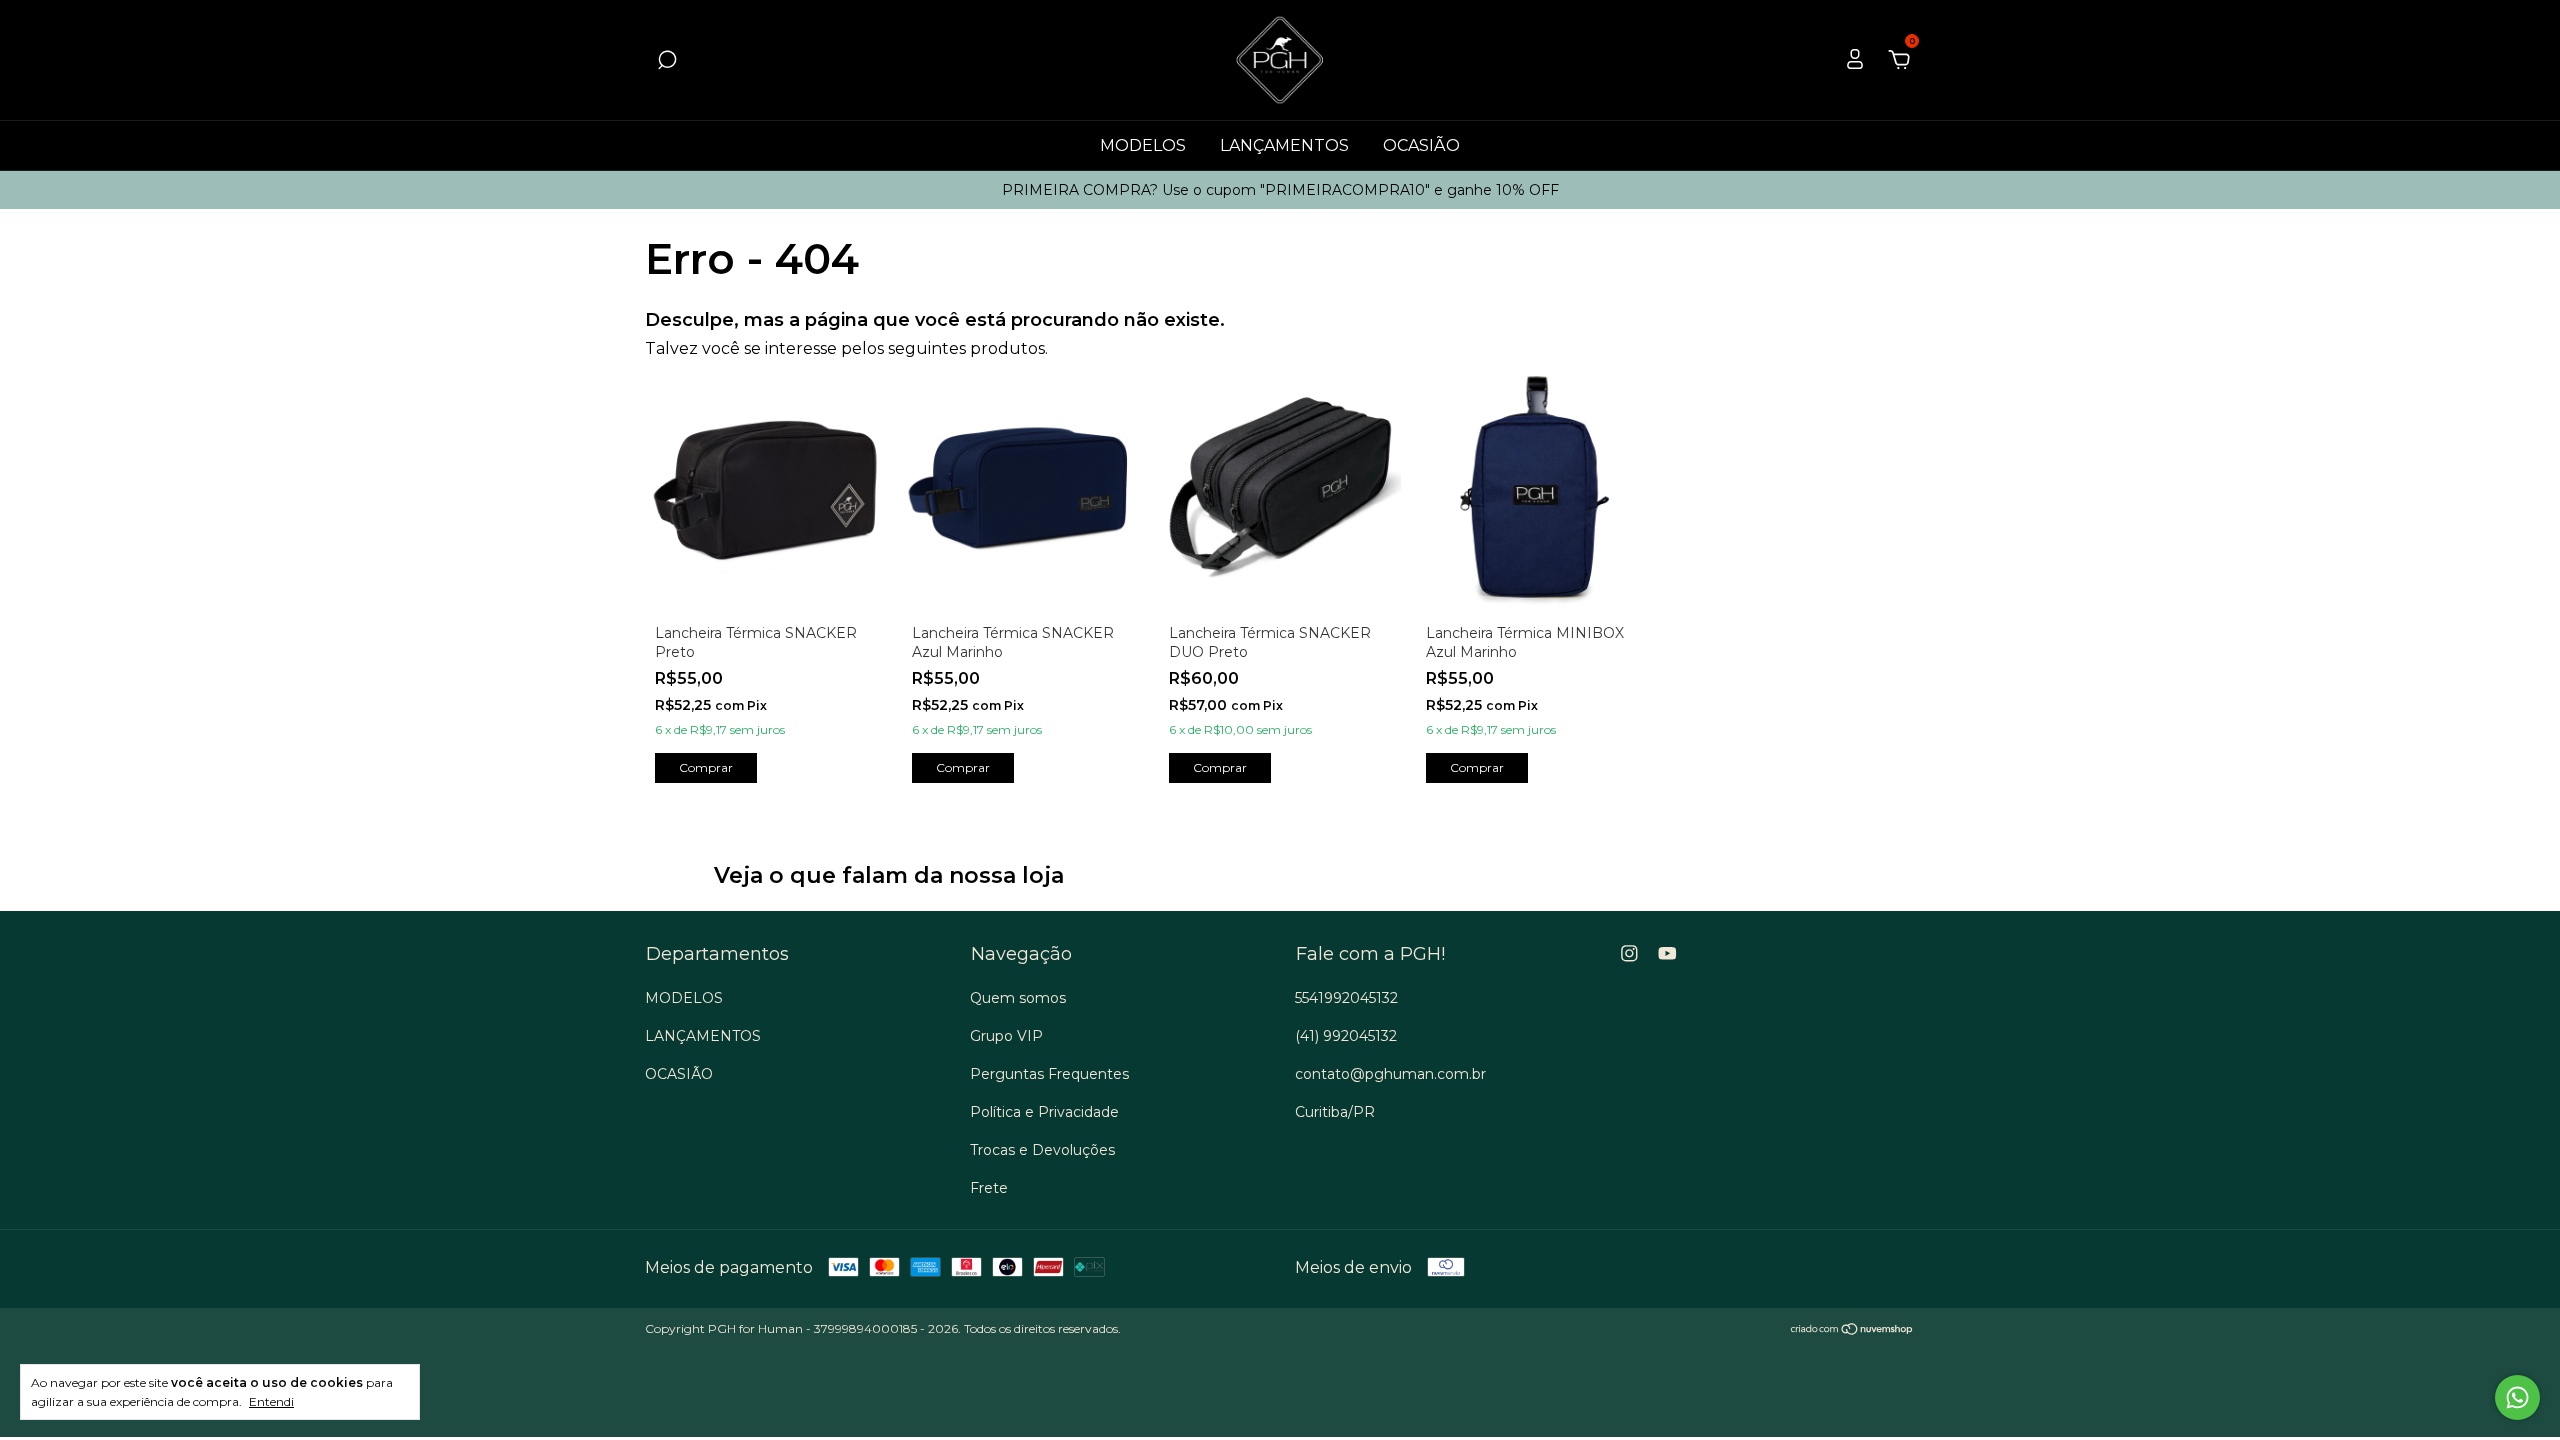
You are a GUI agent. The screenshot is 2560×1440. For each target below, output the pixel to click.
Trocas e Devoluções (1042, 1150)
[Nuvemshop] (1852, 1330)
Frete (989, 1188)
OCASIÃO (1421, 145)
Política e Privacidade (1044, 1112)
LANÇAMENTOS (1284, 145)
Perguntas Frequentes (1049, 1074)
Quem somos (1018, 998)
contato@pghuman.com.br (1390, 1074)
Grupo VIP (1006, 1036)
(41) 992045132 (1346, 1036)
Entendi (271, 1401)
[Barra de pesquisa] (667, 60)
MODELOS (1143, 145)
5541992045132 (1346, 998)
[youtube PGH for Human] (1667, 953)
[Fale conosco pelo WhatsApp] (2517, 1397)
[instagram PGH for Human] (1629, 953)
